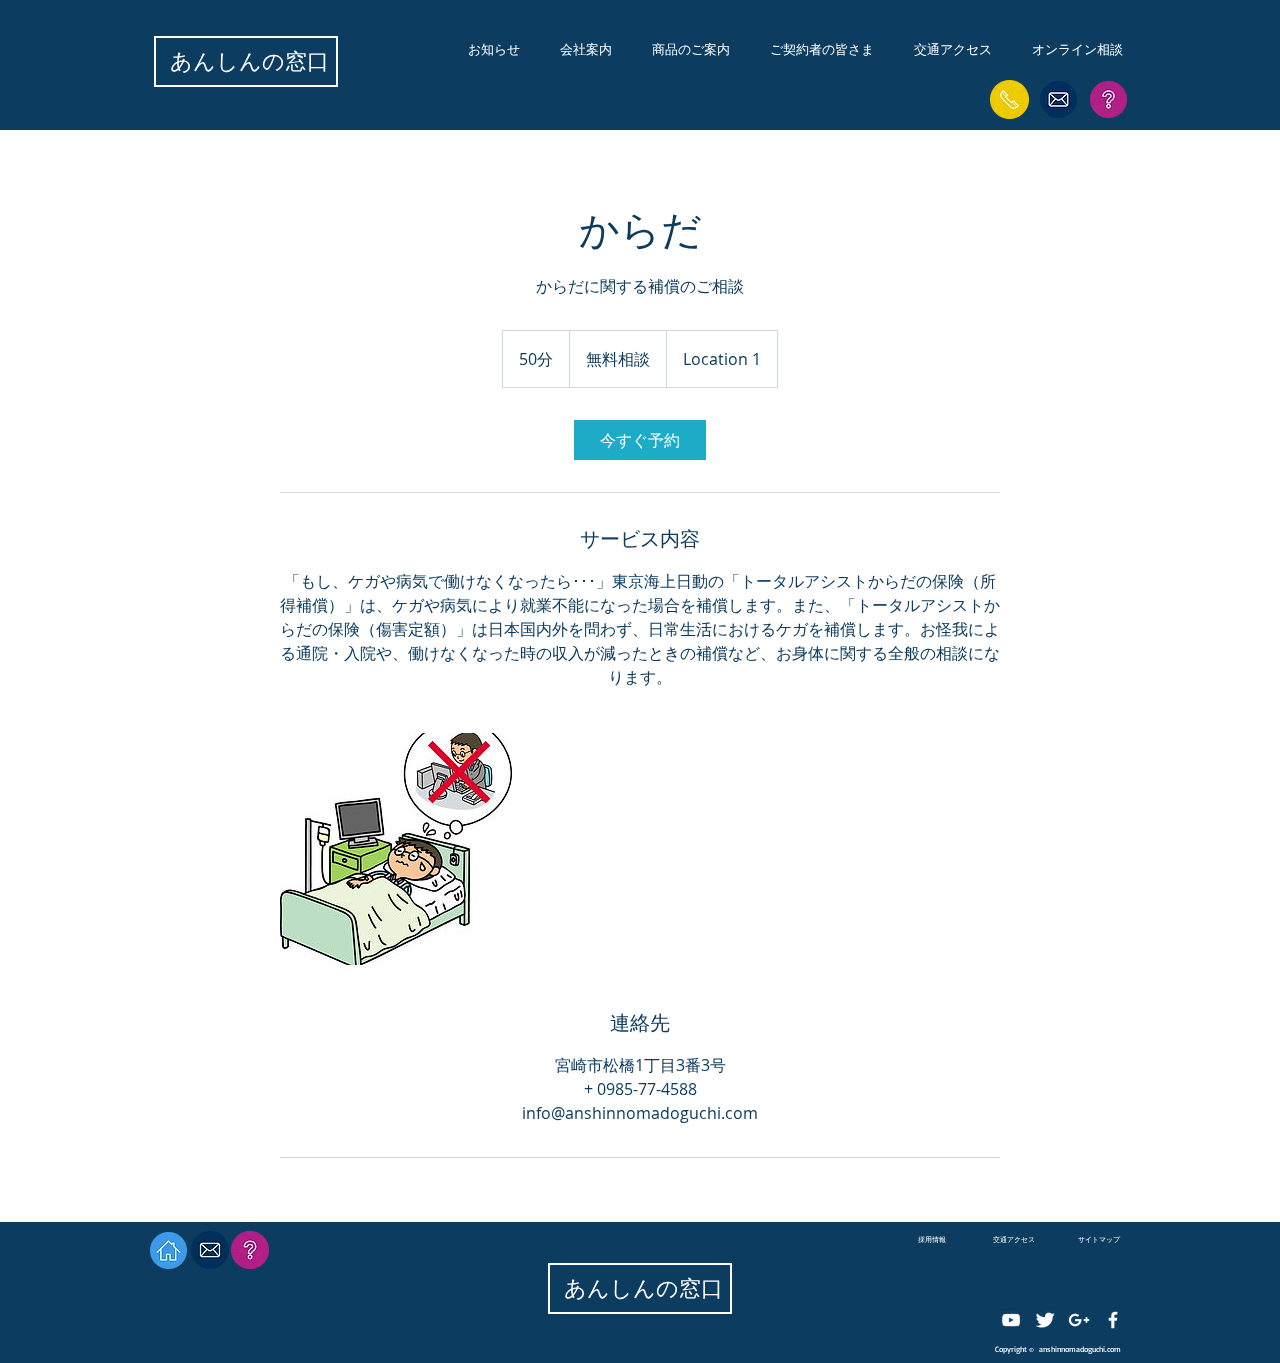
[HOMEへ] (168, 1250)
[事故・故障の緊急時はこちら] (1009, 99)
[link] (640, 440)
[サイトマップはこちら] (1108, 99)
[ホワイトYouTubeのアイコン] (1011, 1320)
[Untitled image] (396, 849)
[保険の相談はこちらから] (1058, 99)
